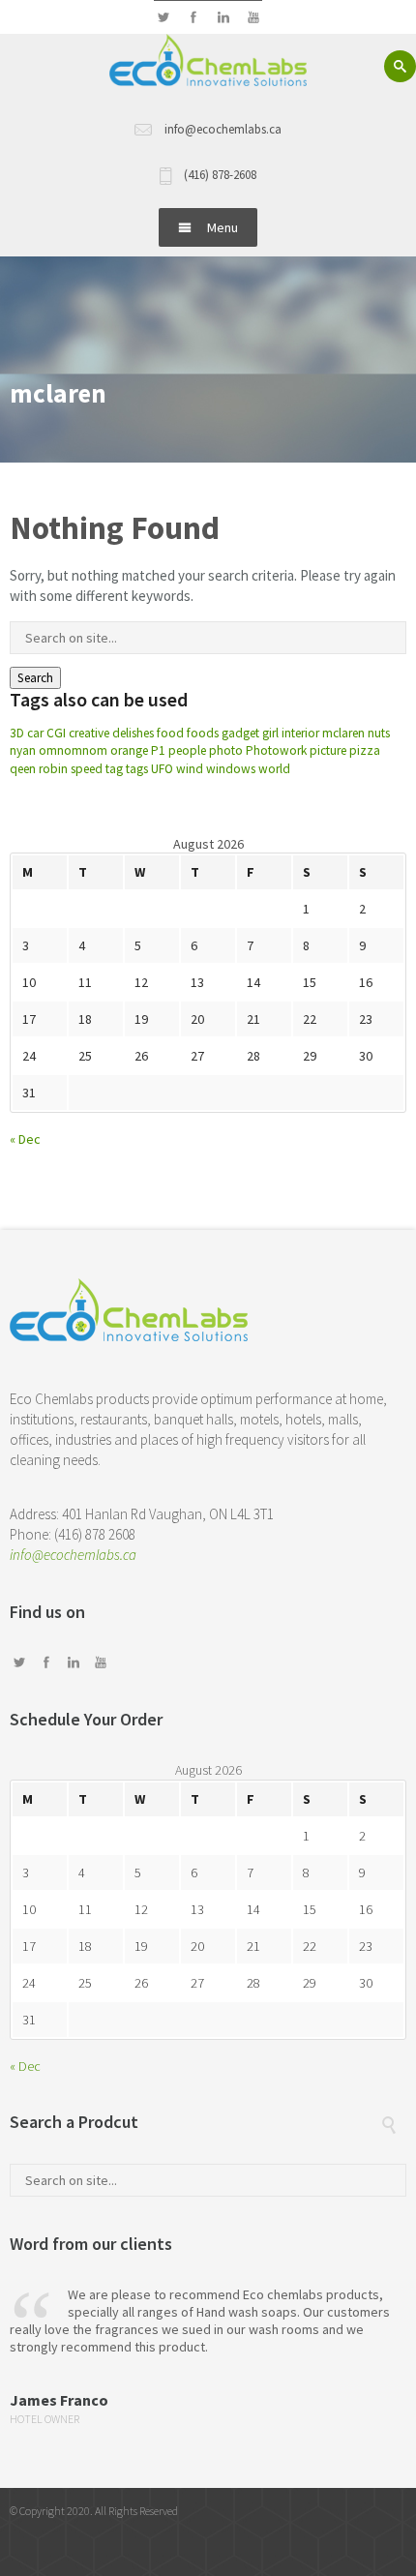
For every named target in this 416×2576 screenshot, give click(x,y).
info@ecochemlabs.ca (73, 1555)
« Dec (25, 1139)
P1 (158, 750)
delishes (133, 733)
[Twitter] (163, 18)
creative (89, 733)
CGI (56, 733)
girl (270, 733)
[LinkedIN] (223, 18)
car (35, 733)
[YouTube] (253, 18)
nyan (23, 750)
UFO (162, 769)
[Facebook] (193, 18)
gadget (240, 733)
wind (190, 769)
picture (328, 750)
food (170, 733)
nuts (379, 733)
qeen (23, 769)
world (274, 769)
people (187, 750)
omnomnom (73, 750)
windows (231, 769)
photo (226, 750)
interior (300, 733)
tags (137, 769)
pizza (365, 750)
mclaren (343, 733)
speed (87, 769)
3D (17, 733)
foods (203, 733)
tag (114, 769)
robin (53, 769)
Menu (223, 227)
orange (129, 750)
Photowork (276, 750)
